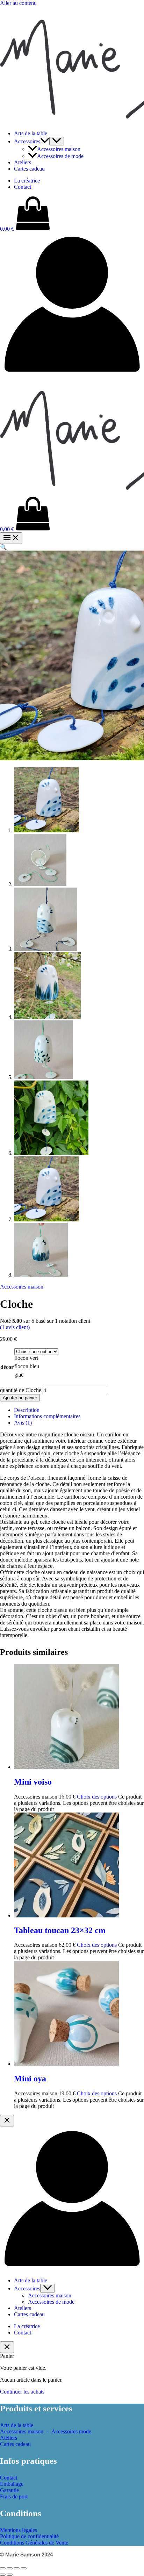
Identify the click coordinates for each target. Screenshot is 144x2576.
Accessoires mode (71, 2431)
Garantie (9, 2490)
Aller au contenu (18, 3)
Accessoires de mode (60, 156)
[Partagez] (17, 2568)
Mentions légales (19, 2530)
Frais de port (14, 2496)
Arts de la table (31, 133)
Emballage (12, 2484)
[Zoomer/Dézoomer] (3, 2568)
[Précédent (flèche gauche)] (3, 2575)
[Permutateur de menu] (57, 141)
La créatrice (27, 181)
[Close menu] (7, 2121)
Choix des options (97, 1797)
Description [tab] (27, 1410)
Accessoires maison (59, 149)
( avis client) (15, 1327)
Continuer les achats (22, 2392)
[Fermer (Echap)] (24, 2568)
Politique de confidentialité (29, 2536)
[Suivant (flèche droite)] (10, 2575)
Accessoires (27, 141)
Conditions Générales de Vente (34, 2543)
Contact (23, 187)
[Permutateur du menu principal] (11, 538)
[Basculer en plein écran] (10, 2568)
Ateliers (23, 162)
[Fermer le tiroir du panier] (7, 2347)
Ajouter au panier (20, 1398)
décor (7, 1367)
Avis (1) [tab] (23, 1423)
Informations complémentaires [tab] (47, 1416)
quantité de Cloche (21, 1390)
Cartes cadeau (29, 169)
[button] (45, 141)
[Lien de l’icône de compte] (72, 374)
